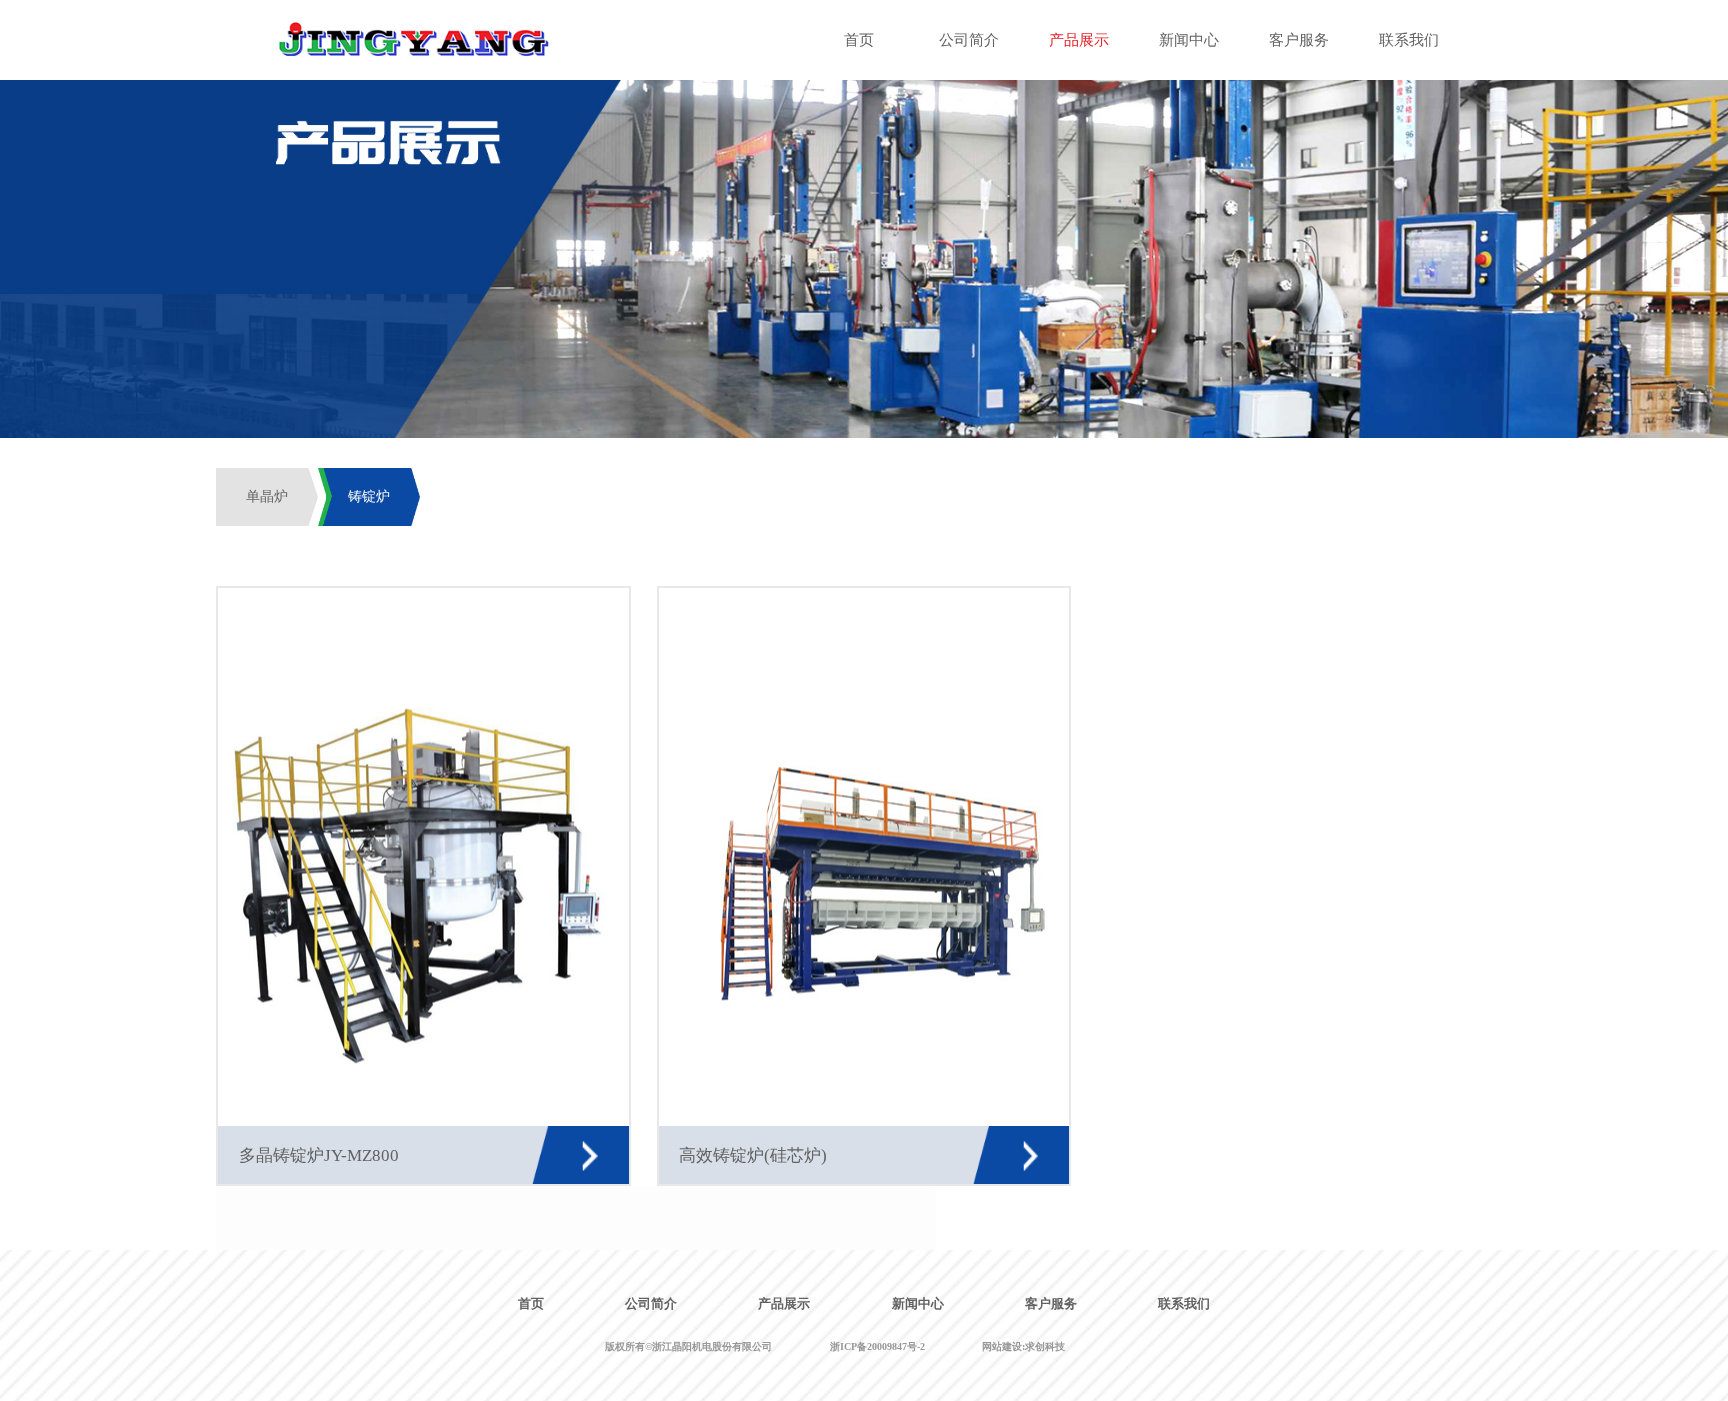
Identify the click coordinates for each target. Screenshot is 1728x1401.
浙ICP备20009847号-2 (877, 1346)
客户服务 (1051, 1303)
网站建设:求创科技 (1023, 1346)
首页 (531, 1303)
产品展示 (784, 1303)
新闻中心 (918, 1303)
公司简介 (651, 1303)
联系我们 (1184, 1303)
